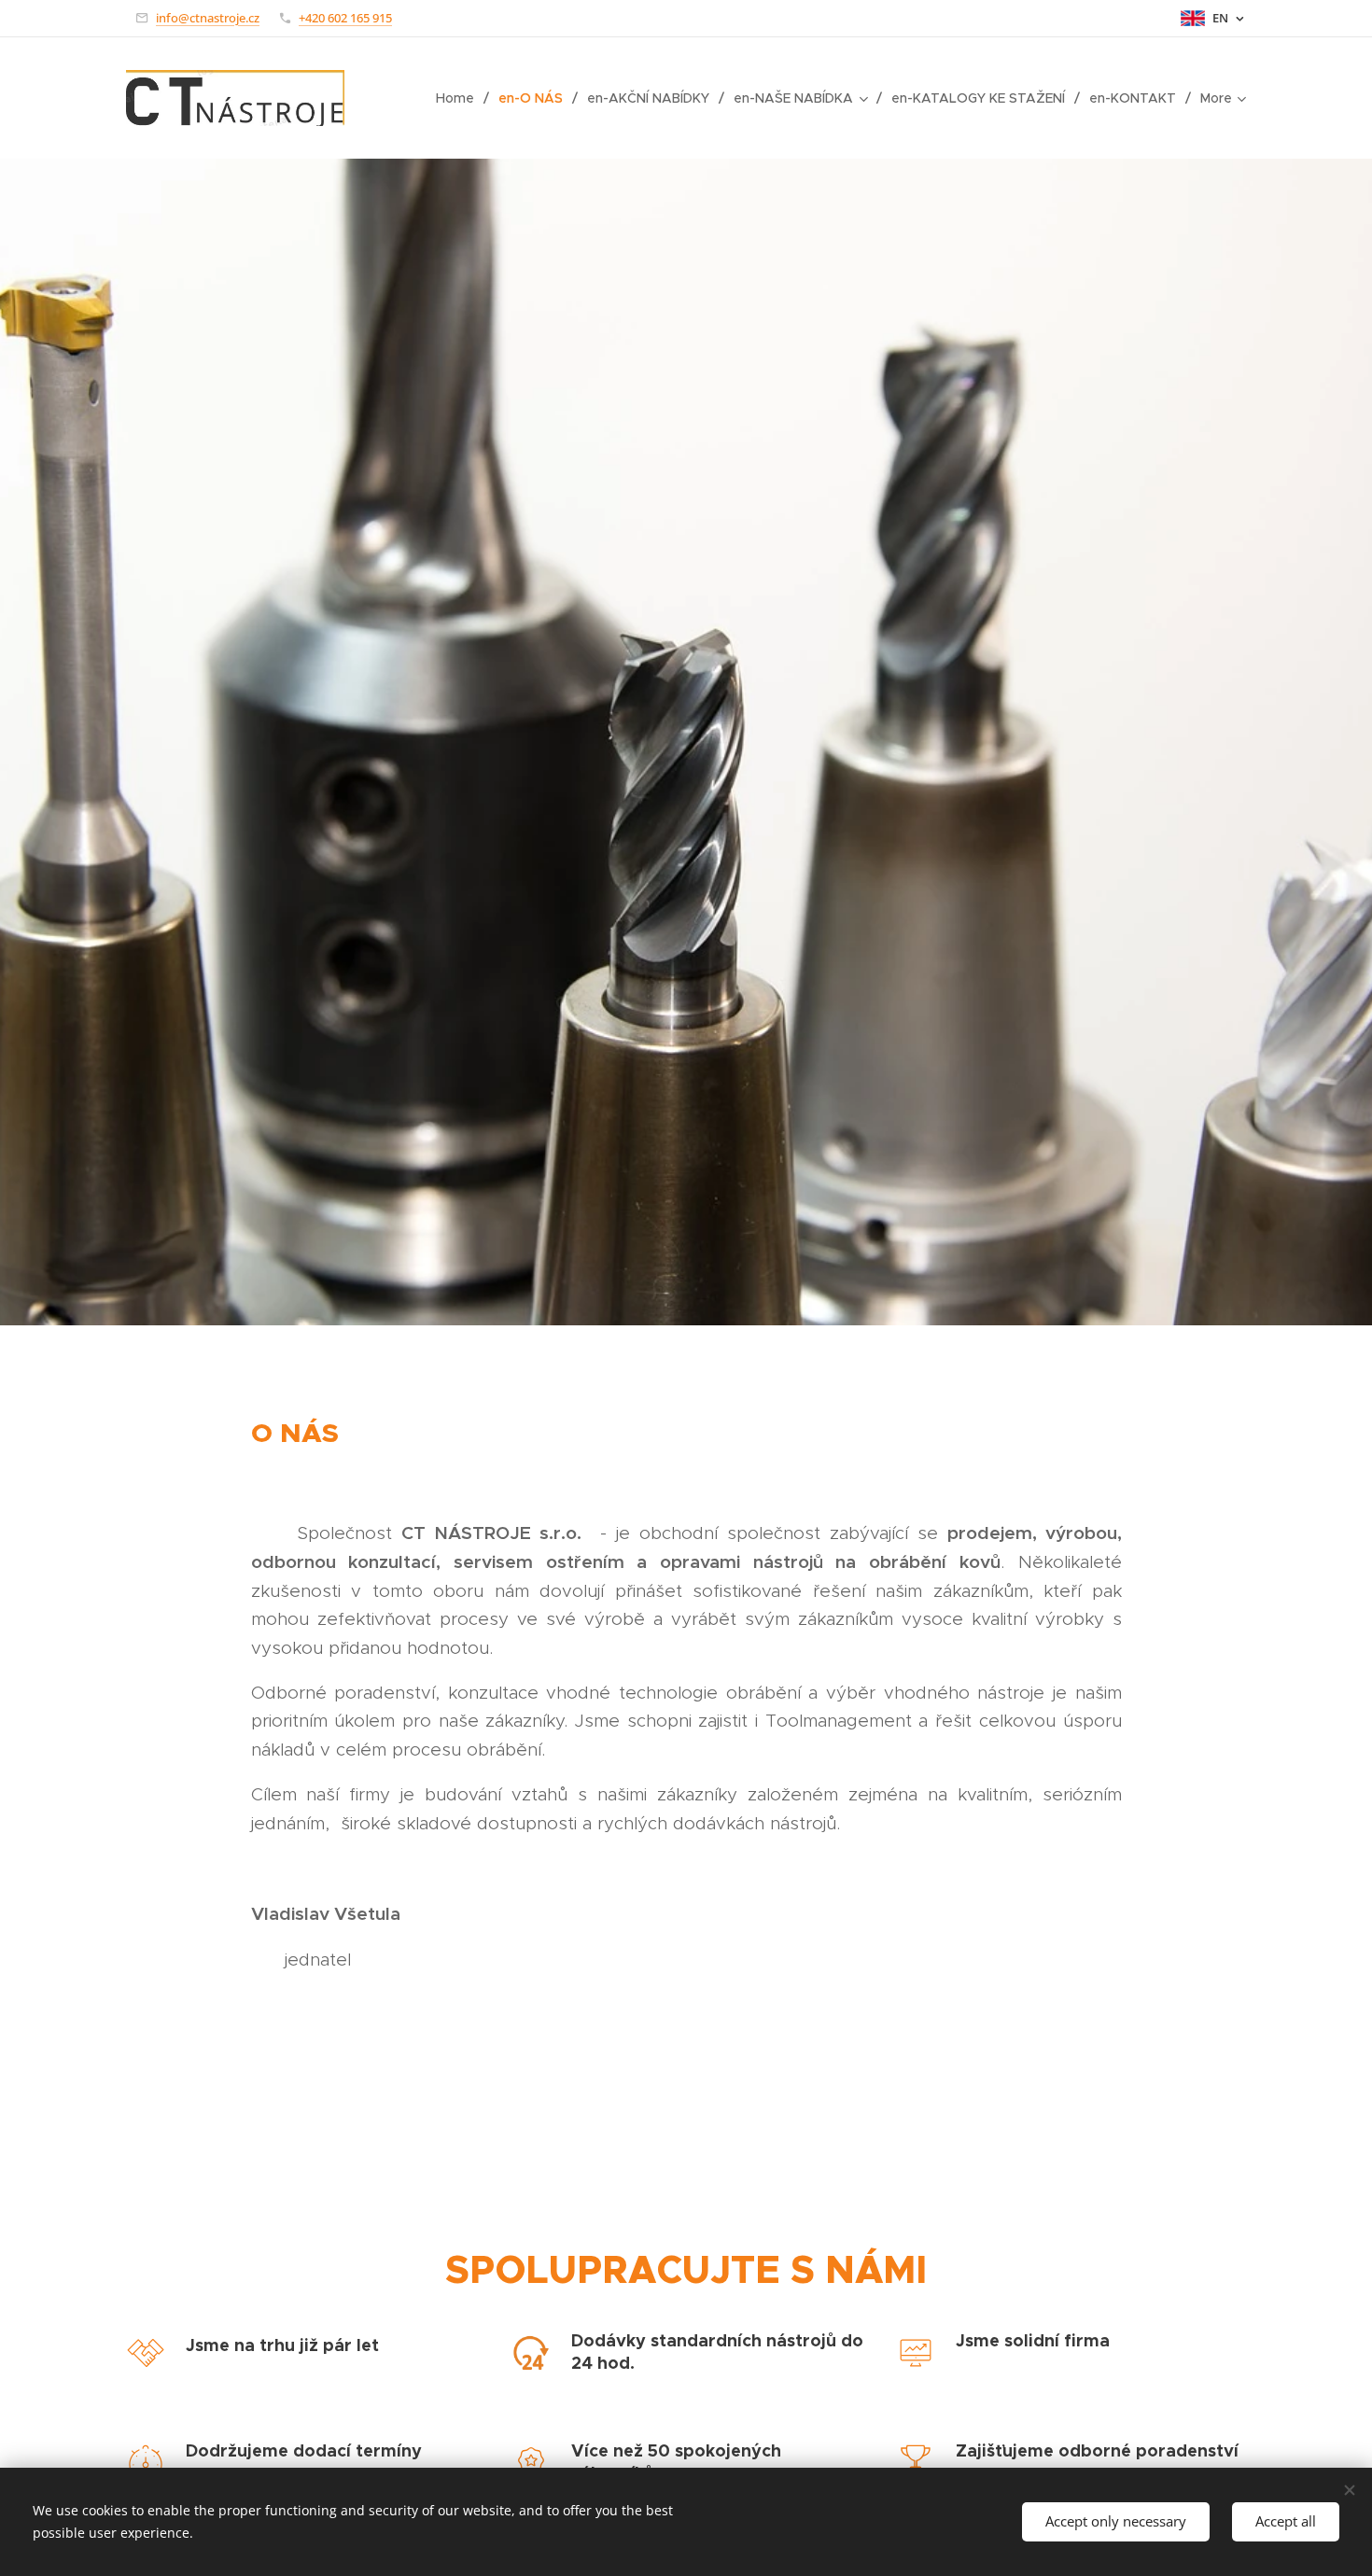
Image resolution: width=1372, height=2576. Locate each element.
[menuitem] (460, 98)
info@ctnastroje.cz (208, 18)
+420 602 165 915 (345, 18)
